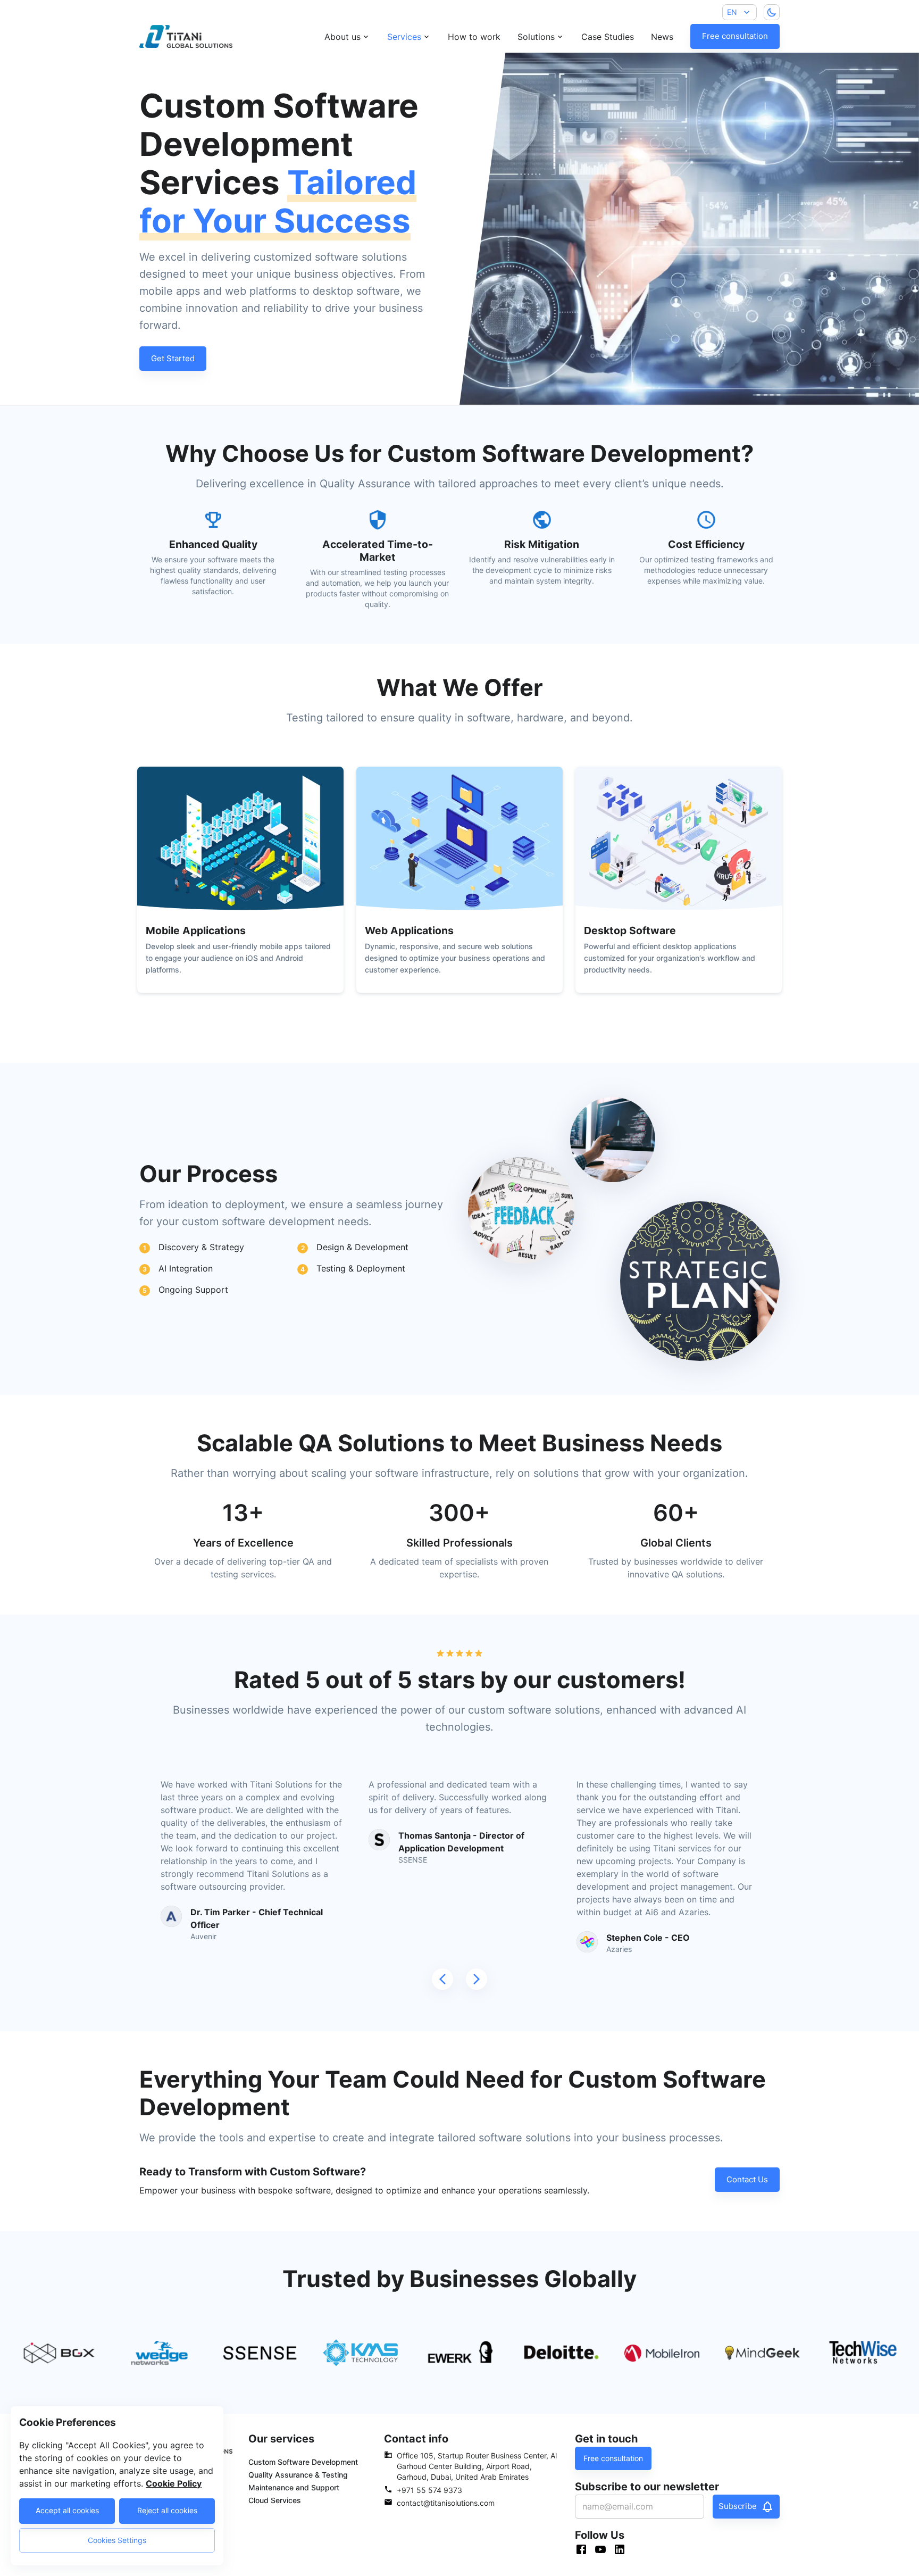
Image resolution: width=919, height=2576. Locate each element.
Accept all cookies (67, 2510)
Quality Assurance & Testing (298, 2475)
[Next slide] (477, 1979)
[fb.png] (584, 2551)
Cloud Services (275, 2500)
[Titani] (169, 36)
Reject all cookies (167, 2510)
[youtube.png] (604, 2551)
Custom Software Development (303, 2462)
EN (732, 12)
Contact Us (747, 2179)
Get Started (173, 358)
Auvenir (203, 1936)
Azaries (619, 1949)
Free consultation (735, 36)
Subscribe (738, 2506)
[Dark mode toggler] (772, 12)
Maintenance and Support (294, 2487)
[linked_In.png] (623, 2551)
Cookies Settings (117, 2540)
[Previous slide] (442, 1979)
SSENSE (413, 1860)
